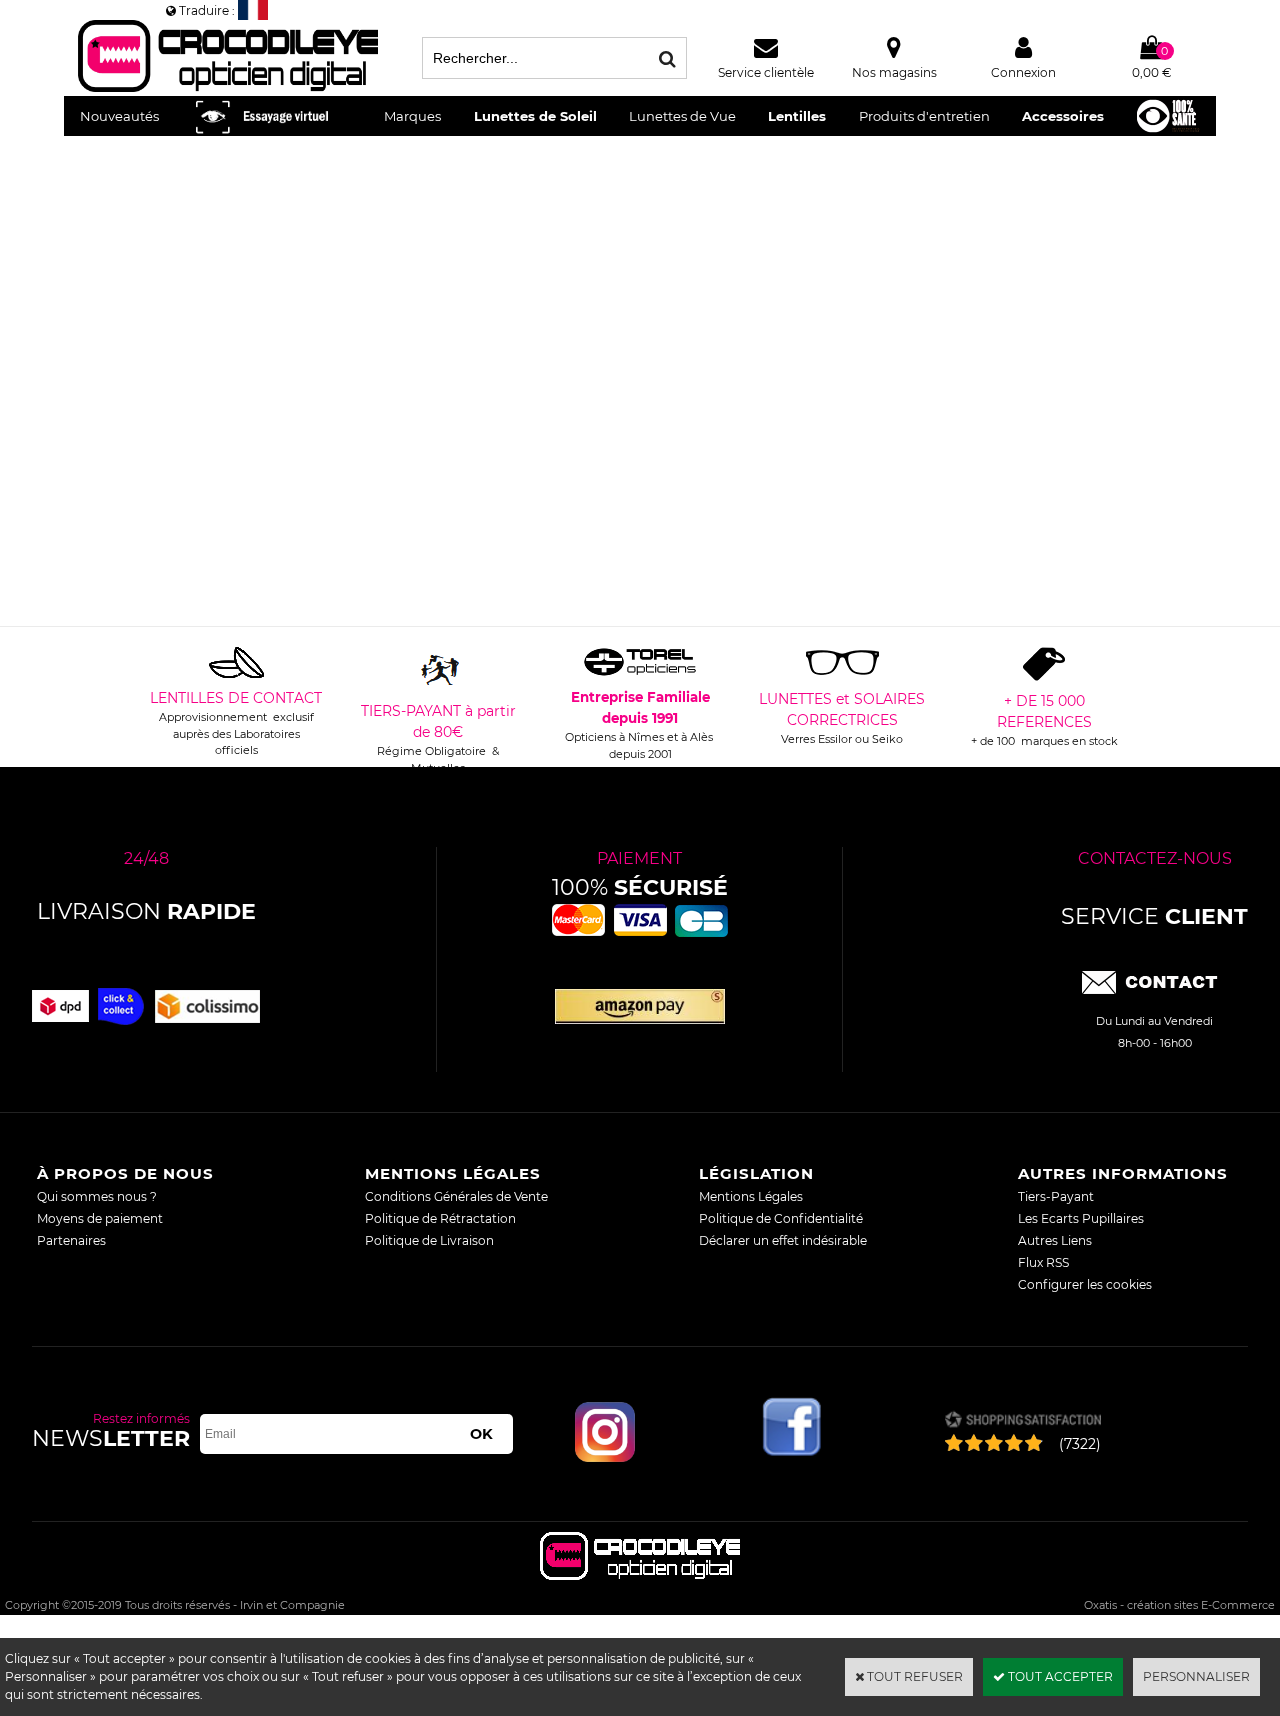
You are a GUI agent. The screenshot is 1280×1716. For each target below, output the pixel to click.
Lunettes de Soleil (535, 116)
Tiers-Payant (1056, 1196)
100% (640, 887)
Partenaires (71, 1240)
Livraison (146, 911)
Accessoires (1063, 116)
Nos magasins (894, 72)
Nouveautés (119, 116)
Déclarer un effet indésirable (783, 1240)
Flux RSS (1043, 1262)
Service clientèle (766, 72)
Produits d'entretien (924, 116)
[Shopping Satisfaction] (1022, 1421)
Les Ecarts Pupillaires (1081, 1218)
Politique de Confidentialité (781, 1218)
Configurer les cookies (1085, 1284)
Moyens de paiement (100, 1218)
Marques (412, 116)
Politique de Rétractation (440, 1218)
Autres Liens (1055, 1240)
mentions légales (453, 1173)
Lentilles (797, 116)
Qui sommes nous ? (97, 1196)
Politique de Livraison (429, 1240)
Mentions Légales (751, 1196)
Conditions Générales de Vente (456, 1196)
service (1154, 916)
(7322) (1080, 1444)
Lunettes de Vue (682, 116)
